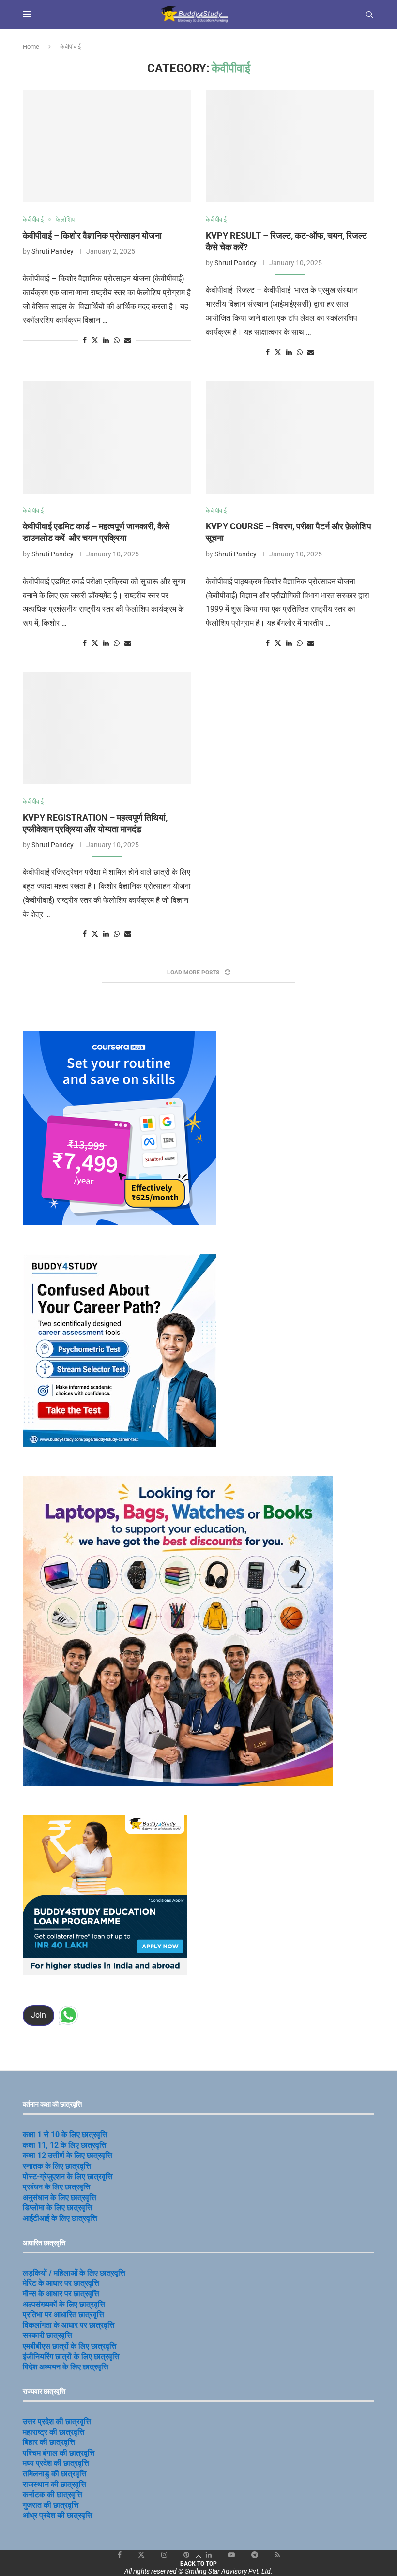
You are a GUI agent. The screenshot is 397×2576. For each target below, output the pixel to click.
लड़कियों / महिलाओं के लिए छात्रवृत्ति (74, 2273)
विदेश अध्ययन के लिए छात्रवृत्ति (66, 2367)
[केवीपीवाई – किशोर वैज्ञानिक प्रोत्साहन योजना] (107, 146)
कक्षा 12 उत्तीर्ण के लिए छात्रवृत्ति (68, 2155)
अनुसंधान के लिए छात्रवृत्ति (60, 2197)
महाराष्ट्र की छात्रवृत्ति (54, 2432)
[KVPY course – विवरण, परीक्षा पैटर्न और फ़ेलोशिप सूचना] (290, 437)
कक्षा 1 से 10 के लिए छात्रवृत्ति (65, 2134)
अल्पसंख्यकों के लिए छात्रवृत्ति (64, 2304)
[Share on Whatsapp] (117, 340)
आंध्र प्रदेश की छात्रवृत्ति (58, 2515)
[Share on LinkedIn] (106, 340)
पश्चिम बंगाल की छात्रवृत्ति (59, 2453)
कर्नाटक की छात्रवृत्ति (53, 2494)
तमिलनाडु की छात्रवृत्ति (55, 2474)
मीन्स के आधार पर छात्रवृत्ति (61, 2294)
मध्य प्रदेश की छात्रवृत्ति (56, 2463)
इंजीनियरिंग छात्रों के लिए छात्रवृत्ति (71, 2357)
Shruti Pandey (53, 251)
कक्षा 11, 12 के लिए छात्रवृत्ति (65, 2145)
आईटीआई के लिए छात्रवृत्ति (60, 2218)
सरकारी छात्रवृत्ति (47, 2335)
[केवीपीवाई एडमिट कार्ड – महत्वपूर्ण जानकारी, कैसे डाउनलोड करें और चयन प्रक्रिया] (107, 437)
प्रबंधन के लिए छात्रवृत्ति (57, 2187)
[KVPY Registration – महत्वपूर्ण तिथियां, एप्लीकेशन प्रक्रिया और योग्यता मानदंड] (107, 728)
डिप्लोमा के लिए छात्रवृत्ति (58, 2208)
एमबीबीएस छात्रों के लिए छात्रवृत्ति (70, 2346)
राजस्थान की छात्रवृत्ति (54, 2484)
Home (31, 47)
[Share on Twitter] (95, 340)
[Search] (369, 15)
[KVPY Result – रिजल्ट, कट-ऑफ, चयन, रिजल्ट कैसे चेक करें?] (290, 146)
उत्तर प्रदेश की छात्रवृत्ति (57, 2421)
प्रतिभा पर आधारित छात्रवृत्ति (63, 2314)
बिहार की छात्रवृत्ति (49, 2442)
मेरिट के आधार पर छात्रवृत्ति (61, 2283)
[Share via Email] (128, 340)
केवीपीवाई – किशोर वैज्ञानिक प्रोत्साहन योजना (92, 235)
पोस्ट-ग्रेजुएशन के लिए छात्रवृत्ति (68, 2177)
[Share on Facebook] (85, 340)
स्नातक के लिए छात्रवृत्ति (57, 2166)
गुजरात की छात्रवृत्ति (51, 2505)
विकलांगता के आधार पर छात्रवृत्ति (69, 2325)
